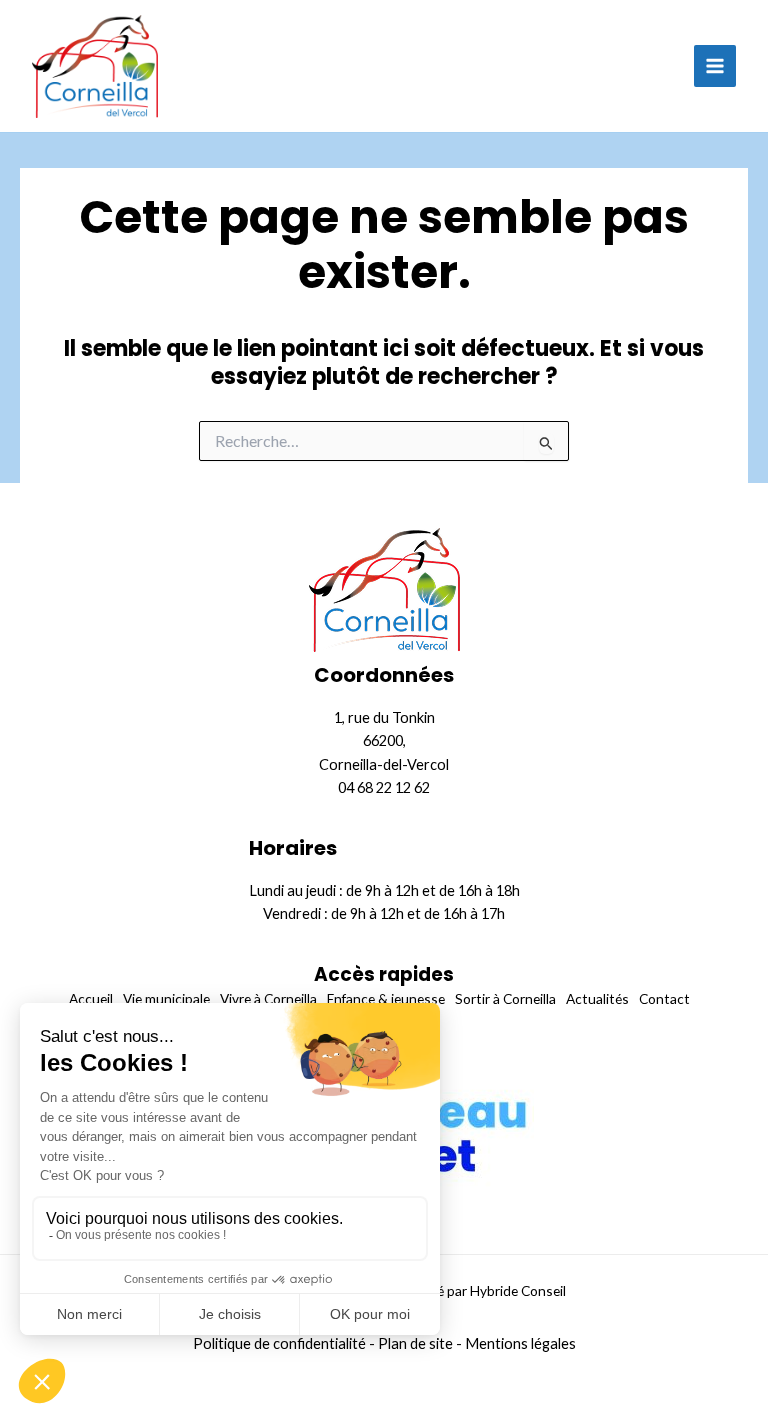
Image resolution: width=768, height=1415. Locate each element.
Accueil (91, 998)
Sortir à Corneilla (505, 998)
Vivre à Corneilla (268, 998)
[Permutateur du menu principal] (715, 66)
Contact (664, 998)
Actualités (597, 998)
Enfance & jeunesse (386, 998)
